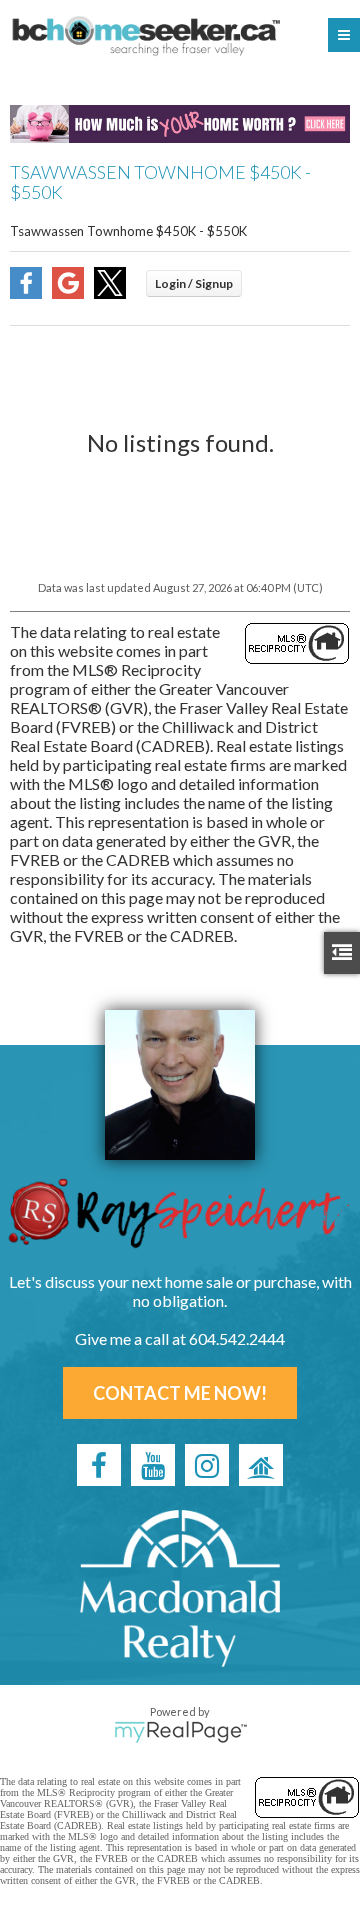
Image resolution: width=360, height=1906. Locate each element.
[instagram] (207, 1465)
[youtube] (153, 1465)
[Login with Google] (68, 292)
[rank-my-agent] (261, 1465)
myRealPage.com (180, 1732)
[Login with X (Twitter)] (110, 292)
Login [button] (194, 283)
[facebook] (99, 1465)
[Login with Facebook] (26, 292)
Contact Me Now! (180, 1393)
